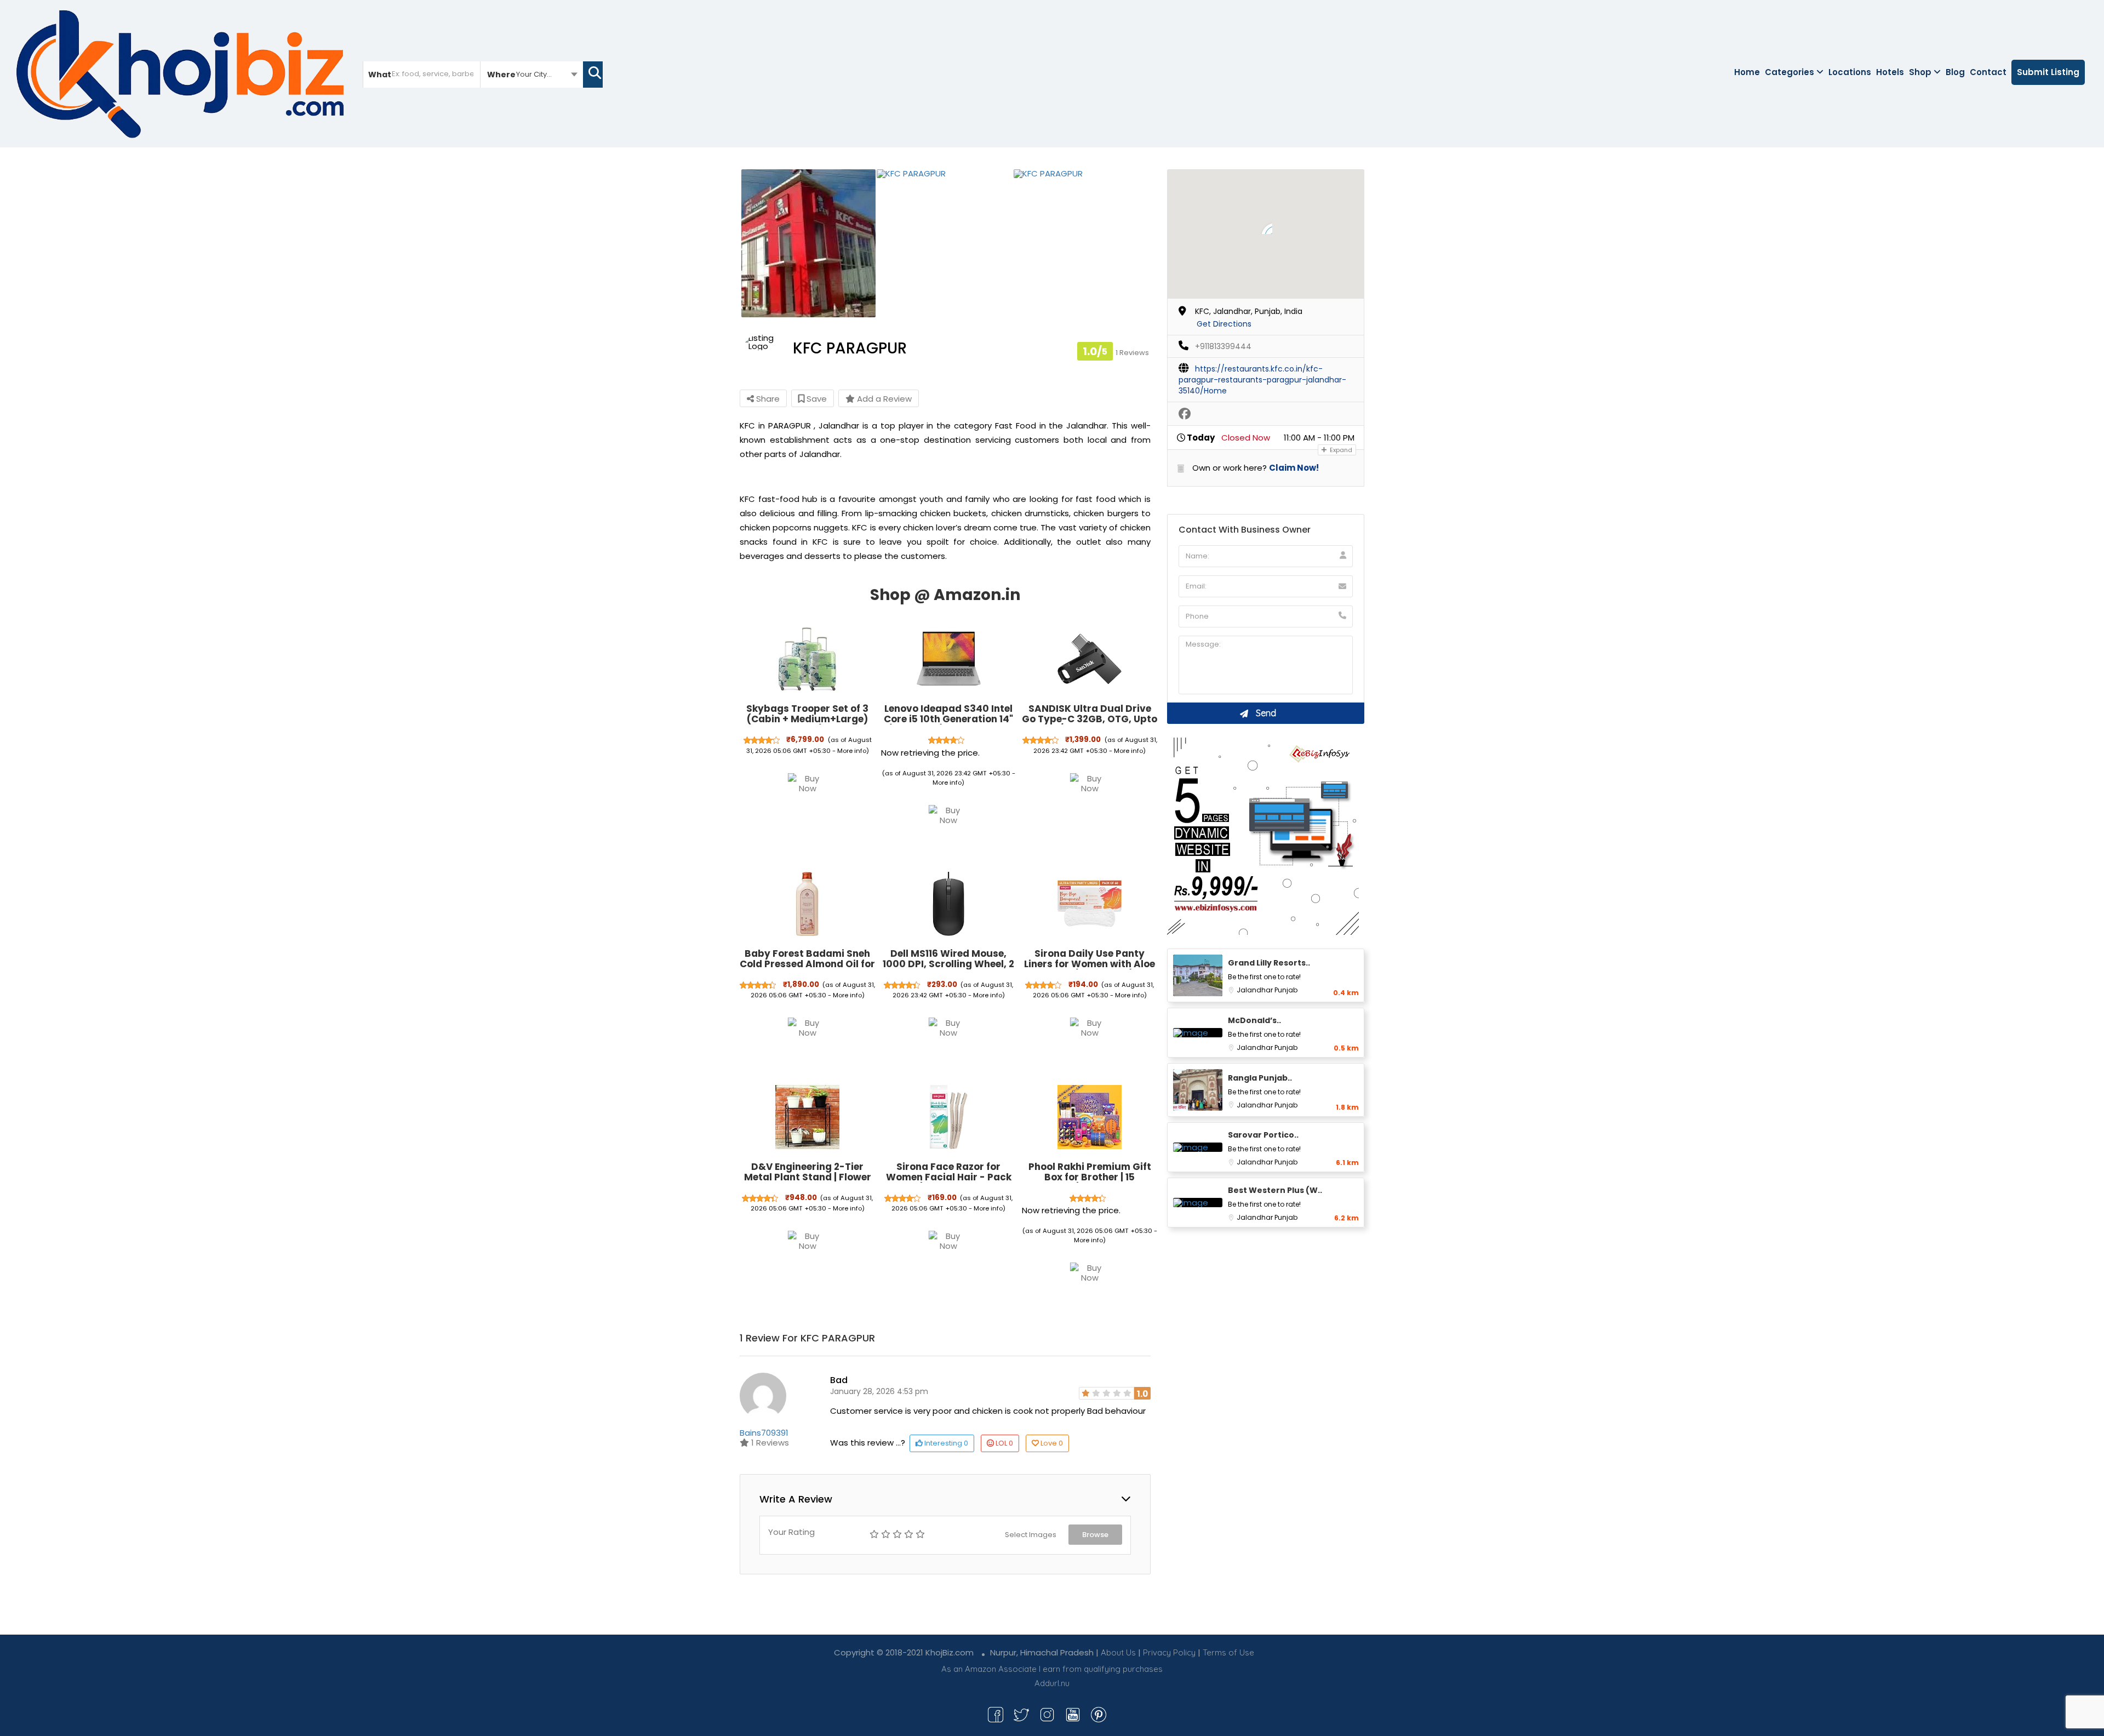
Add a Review (883, 399)
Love (1052, 1443)
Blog (1955, 72)
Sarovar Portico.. (1263, 1135)
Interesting (945, 1443)
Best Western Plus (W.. (1275, 1190)
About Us (1118, 1652)
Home (1747, 72)
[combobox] (532, 74)
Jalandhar (1256, 990)
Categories (1789, 72)
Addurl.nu (1052, 1683)
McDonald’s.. (1254, 1020)
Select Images (1031, 1535)
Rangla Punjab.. (1260, 1078)
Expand (1340, 450)
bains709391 (764, 1433)
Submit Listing (2048, 72)
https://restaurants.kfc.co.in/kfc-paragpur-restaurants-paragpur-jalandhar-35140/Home (1262, 380)
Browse (1095, 1535)
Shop (1920, 72)
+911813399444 (1223, 346)
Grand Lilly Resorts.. (1269, 963)
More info (852, 751)
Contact (1988, 72)
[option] (808, 243)
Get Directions (1224, 324)
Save (816, 399)
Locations (1850, 72)
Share (767, 399)
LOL (1004, 1443)
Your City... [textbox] (534, 74)
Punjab (1286, 990)
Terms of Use (1228, 1652)
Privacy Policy (1169, 1652)
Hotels (1890, 72)
